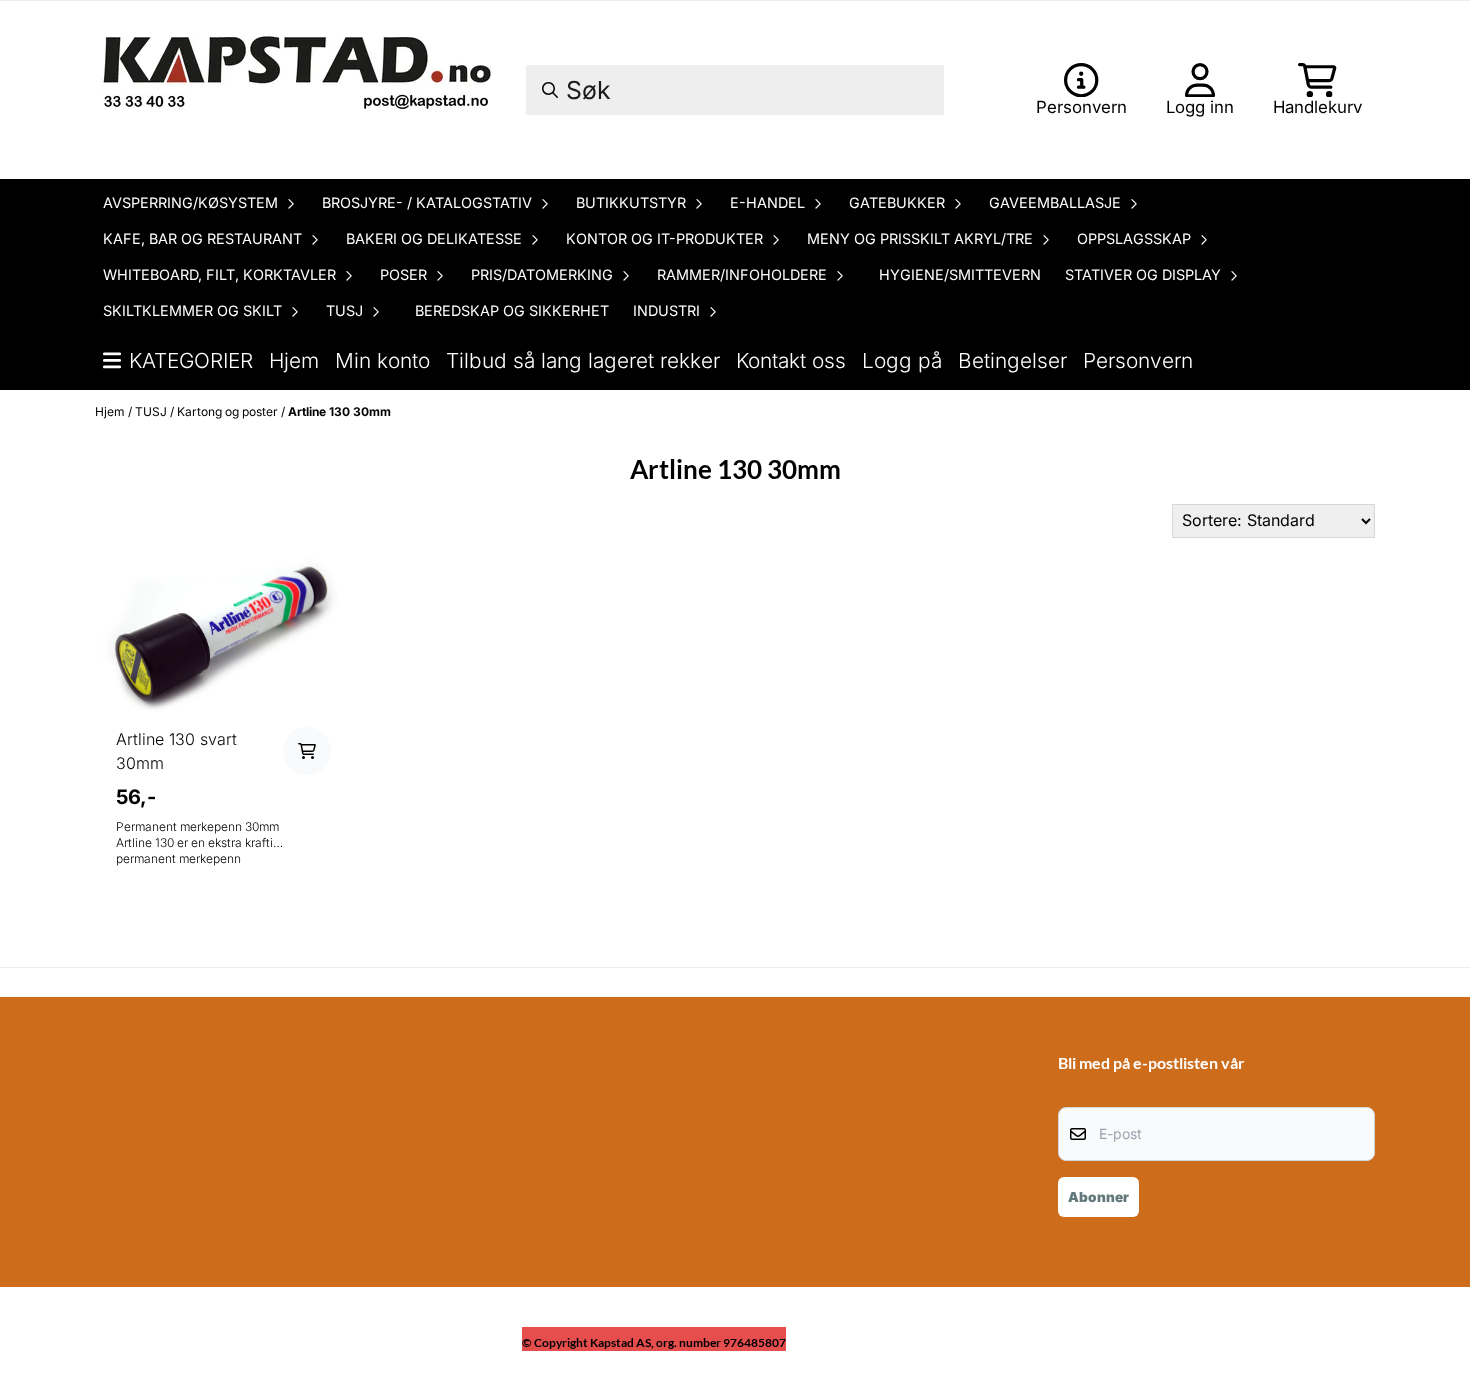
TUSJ (152, 411)
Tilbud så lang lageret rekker (583, 360)
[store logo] (300, 90)
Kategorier (191, 360)
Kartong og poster (229, 411)
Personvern (1138, 360)
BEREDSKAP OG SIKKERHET (512, 310)
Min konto (382, 360)
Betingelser (1012, 360)
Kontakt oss (791, 360)
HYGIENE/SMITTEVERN (960, 274)
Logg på (902, 360)
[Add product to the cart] (307, 751)
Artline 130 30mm (339, 411)
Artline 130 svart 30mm (176, 751)
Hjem (294, 360)
